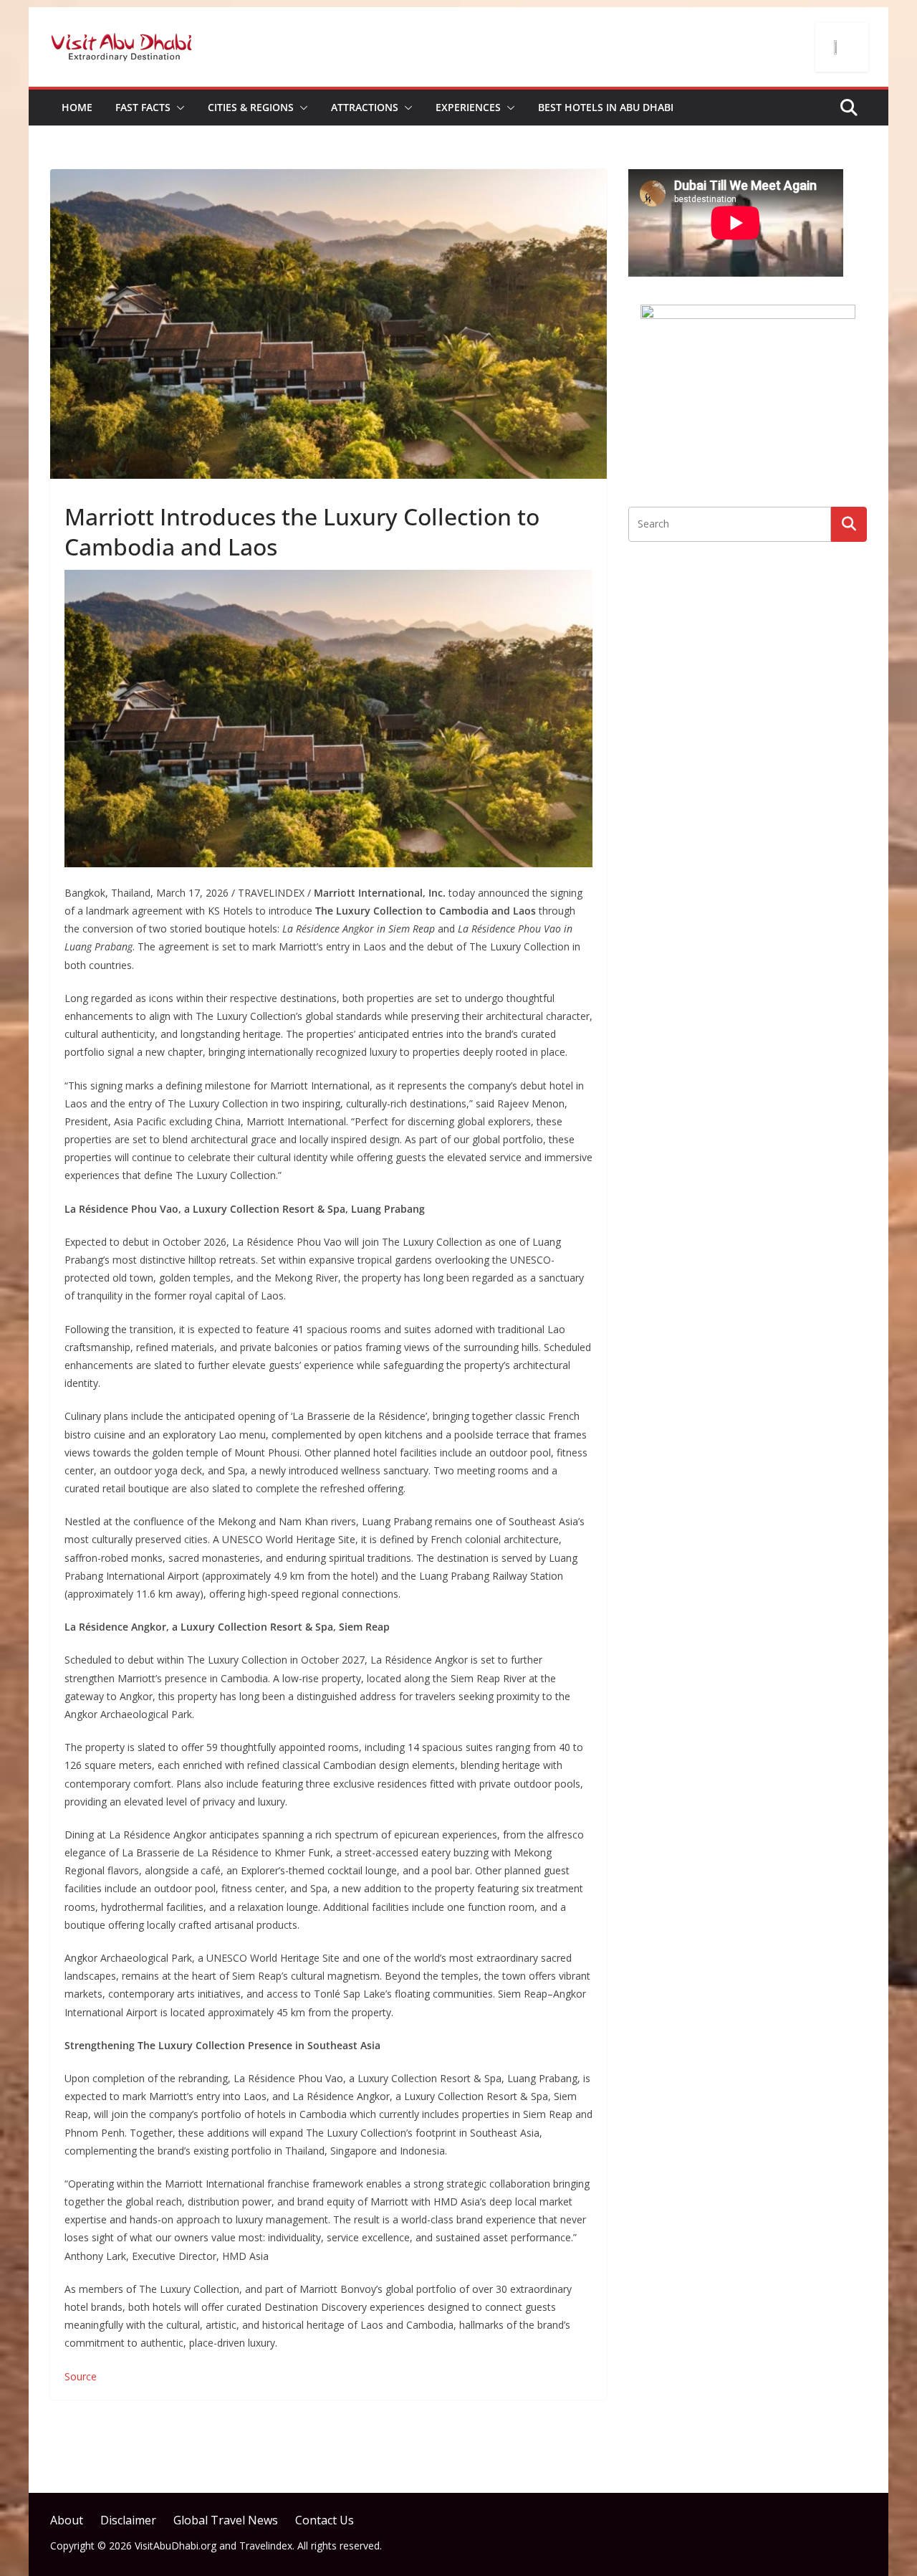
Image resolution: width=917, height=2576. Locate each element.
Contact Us (325, 2520)
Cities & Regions (251, 107)
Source (81, 2376)
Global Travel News (226, 2520)
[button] (178, 108)
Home (77, 107)
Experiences (468, 107)
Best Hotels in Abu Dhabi (606, 107)
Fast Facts (143, 107)
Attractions (365, 107)
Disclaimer (128, 2520)
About (67, 2520)
